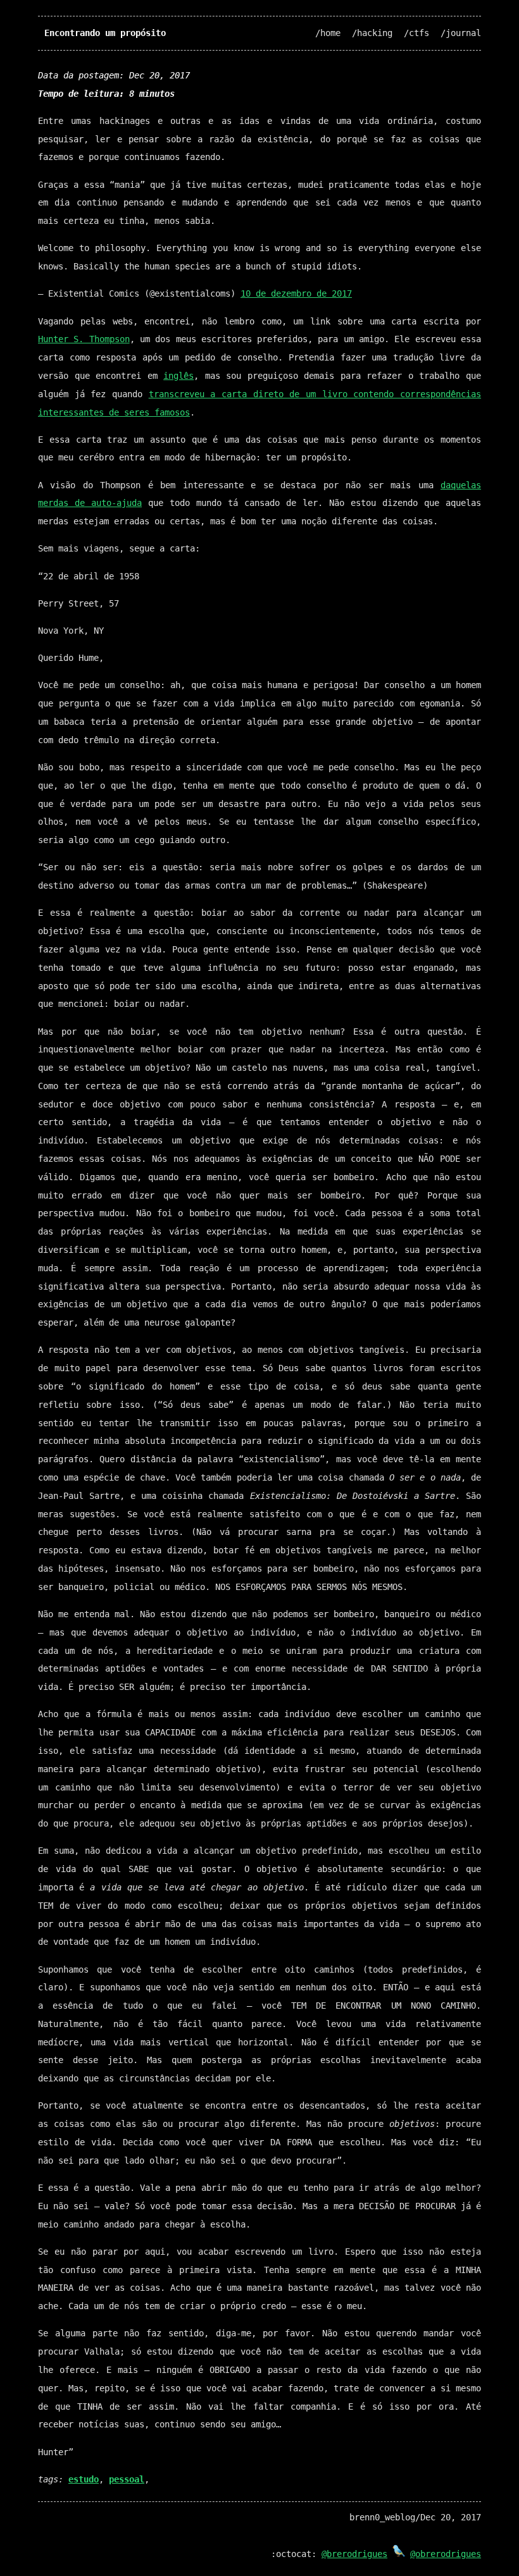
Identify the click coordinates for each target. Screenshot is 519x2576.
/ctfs (416, 33)
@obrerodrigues (446, 2554)
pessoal (127, 2479)
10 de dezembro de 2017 (296, 293)
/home (328, 33)
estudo (84, 2479)
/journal (461, 33)
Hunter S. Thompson (84, 339)
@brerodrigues (354, 2554)
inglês (178, 376)
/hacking (372, 33)
